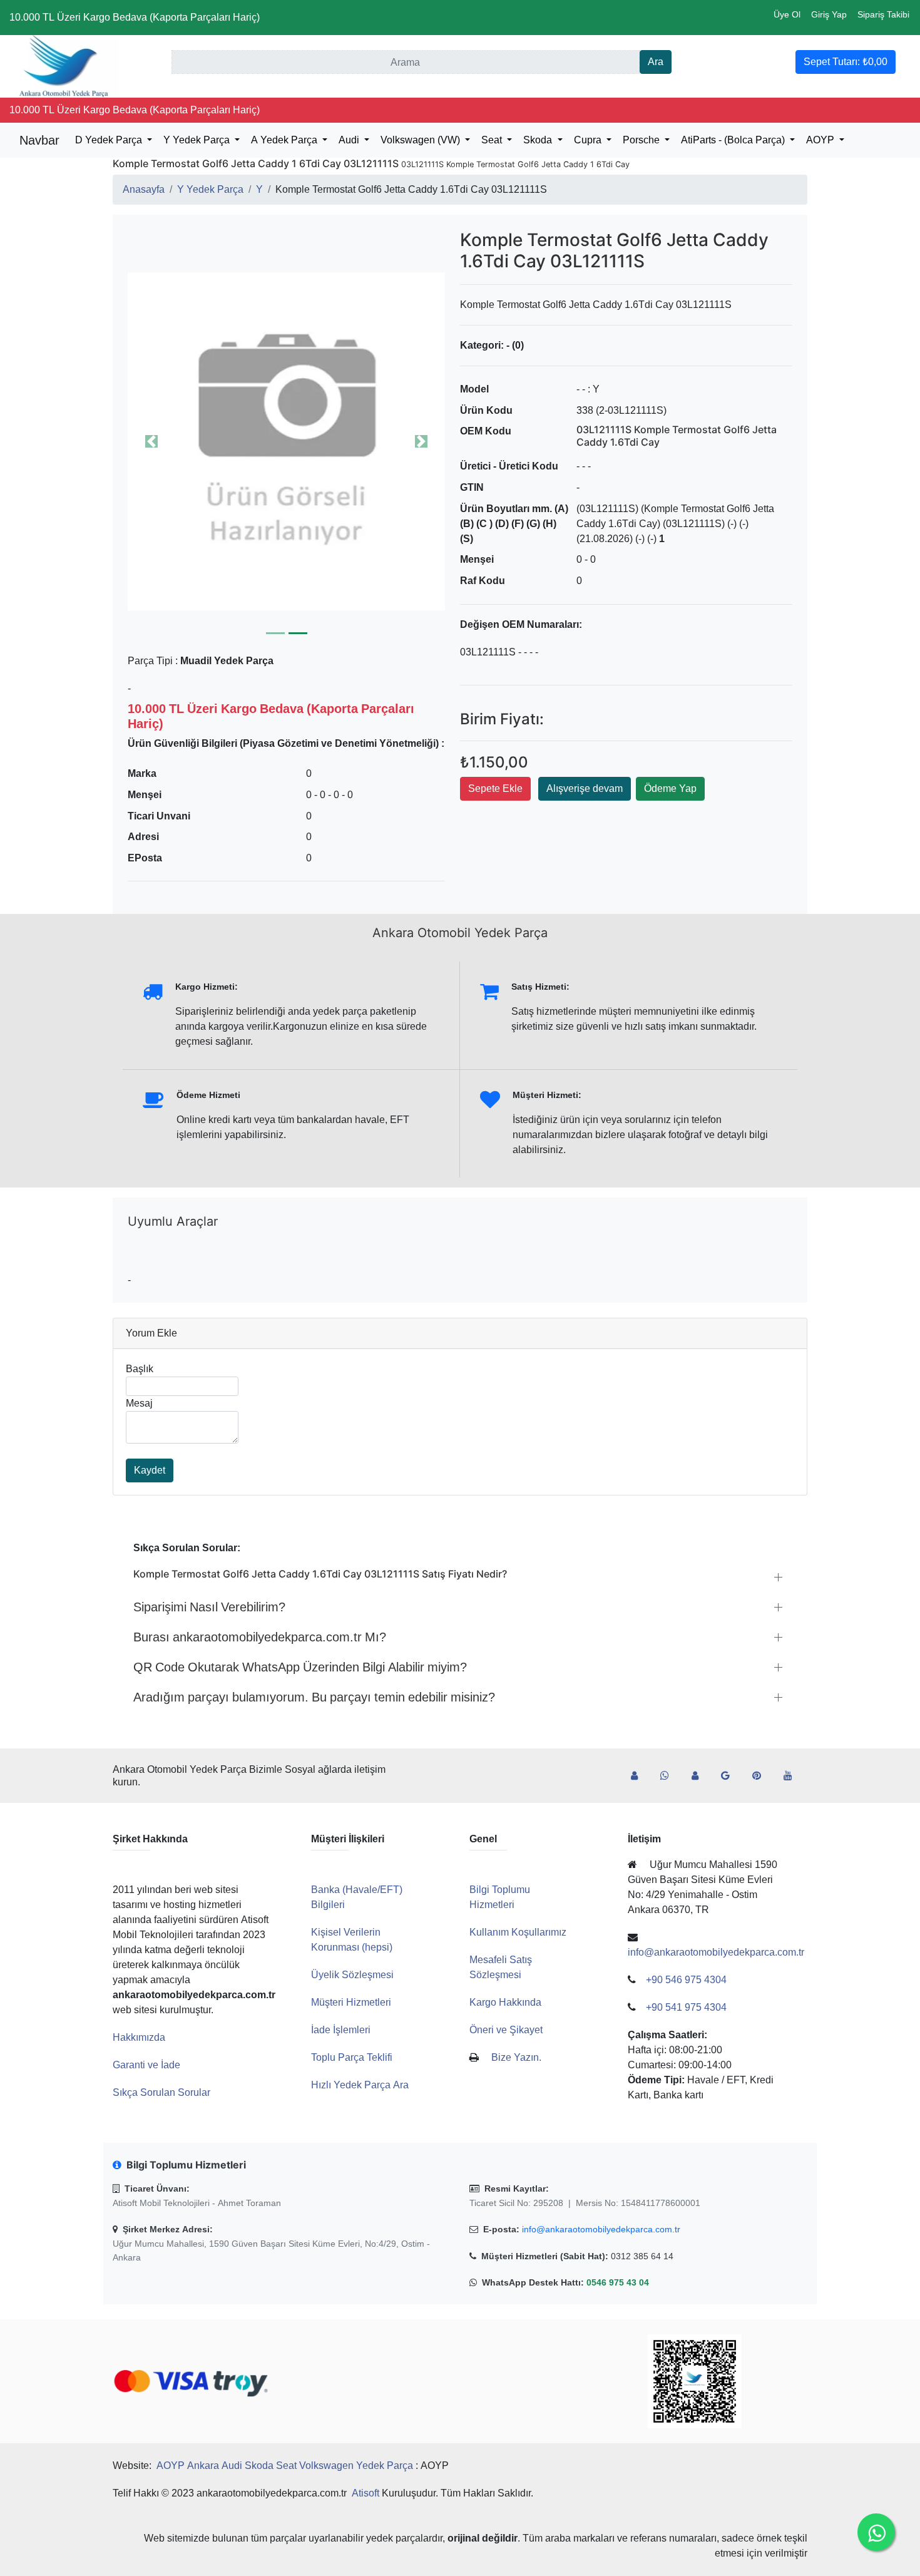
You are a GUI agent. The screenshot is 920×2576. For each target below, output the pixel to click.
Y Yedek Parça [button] (198, 140)
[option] (286, 441)
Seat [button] (493, 140)
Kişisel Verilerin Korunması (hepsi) (352, 1940)
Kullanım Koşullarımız (518, 1932)
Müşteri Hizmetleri (351, 2002)
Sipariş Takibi (883, 14)
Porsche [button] (642, 140)
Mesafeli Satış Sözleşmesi (501, 1967)
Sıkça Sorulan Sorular (161, 2092)
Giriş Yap (829, 14)
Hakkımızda (139, 2037)
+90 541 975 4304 (686, 2007)
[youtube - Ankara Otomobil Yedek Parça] (793, 1776)
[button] (286, 441)
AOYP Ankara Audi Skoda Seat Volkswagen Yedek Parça (285, 2466)
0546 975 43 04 (618, 2282)
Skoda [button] (539, 140)
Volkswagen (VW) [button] (422, 140)
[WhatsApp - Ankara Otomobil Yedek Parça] (670, 1776)
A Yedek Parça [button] (285, 140)
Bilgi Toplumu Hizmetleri (500, 1897)
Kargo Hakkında (505, 2002)
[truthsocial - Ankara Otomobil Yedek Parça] (639, 1776)
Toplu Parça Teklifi (352, 2057)
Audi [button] (350, 140)
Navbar (39, 140)
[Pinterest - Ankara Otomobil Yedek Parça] (762, 1776)
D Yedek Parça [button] (110, 140)
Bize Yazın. (516, 2057)
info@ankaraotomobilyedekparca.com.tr (601, 2229)
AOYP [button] (821, 140)
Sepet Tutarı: (846, 62)
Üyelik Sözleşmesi (352, 1975)
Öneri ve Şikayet (506, 2030)
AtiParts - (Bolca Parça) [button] (734, 140)
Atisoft (365, 2493)
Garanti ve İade (146, 2065)
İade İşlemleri (341, 2030)
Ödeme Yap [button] (670, 788)
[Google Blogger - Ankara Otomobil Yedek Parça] (730, 1776)
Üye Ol (787, 14)
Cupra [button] (589, 140)
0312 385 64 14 (642, 2256)
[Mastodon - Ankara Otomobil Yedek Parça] (700, 1776)
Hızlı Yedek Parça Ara (360, 2085)
